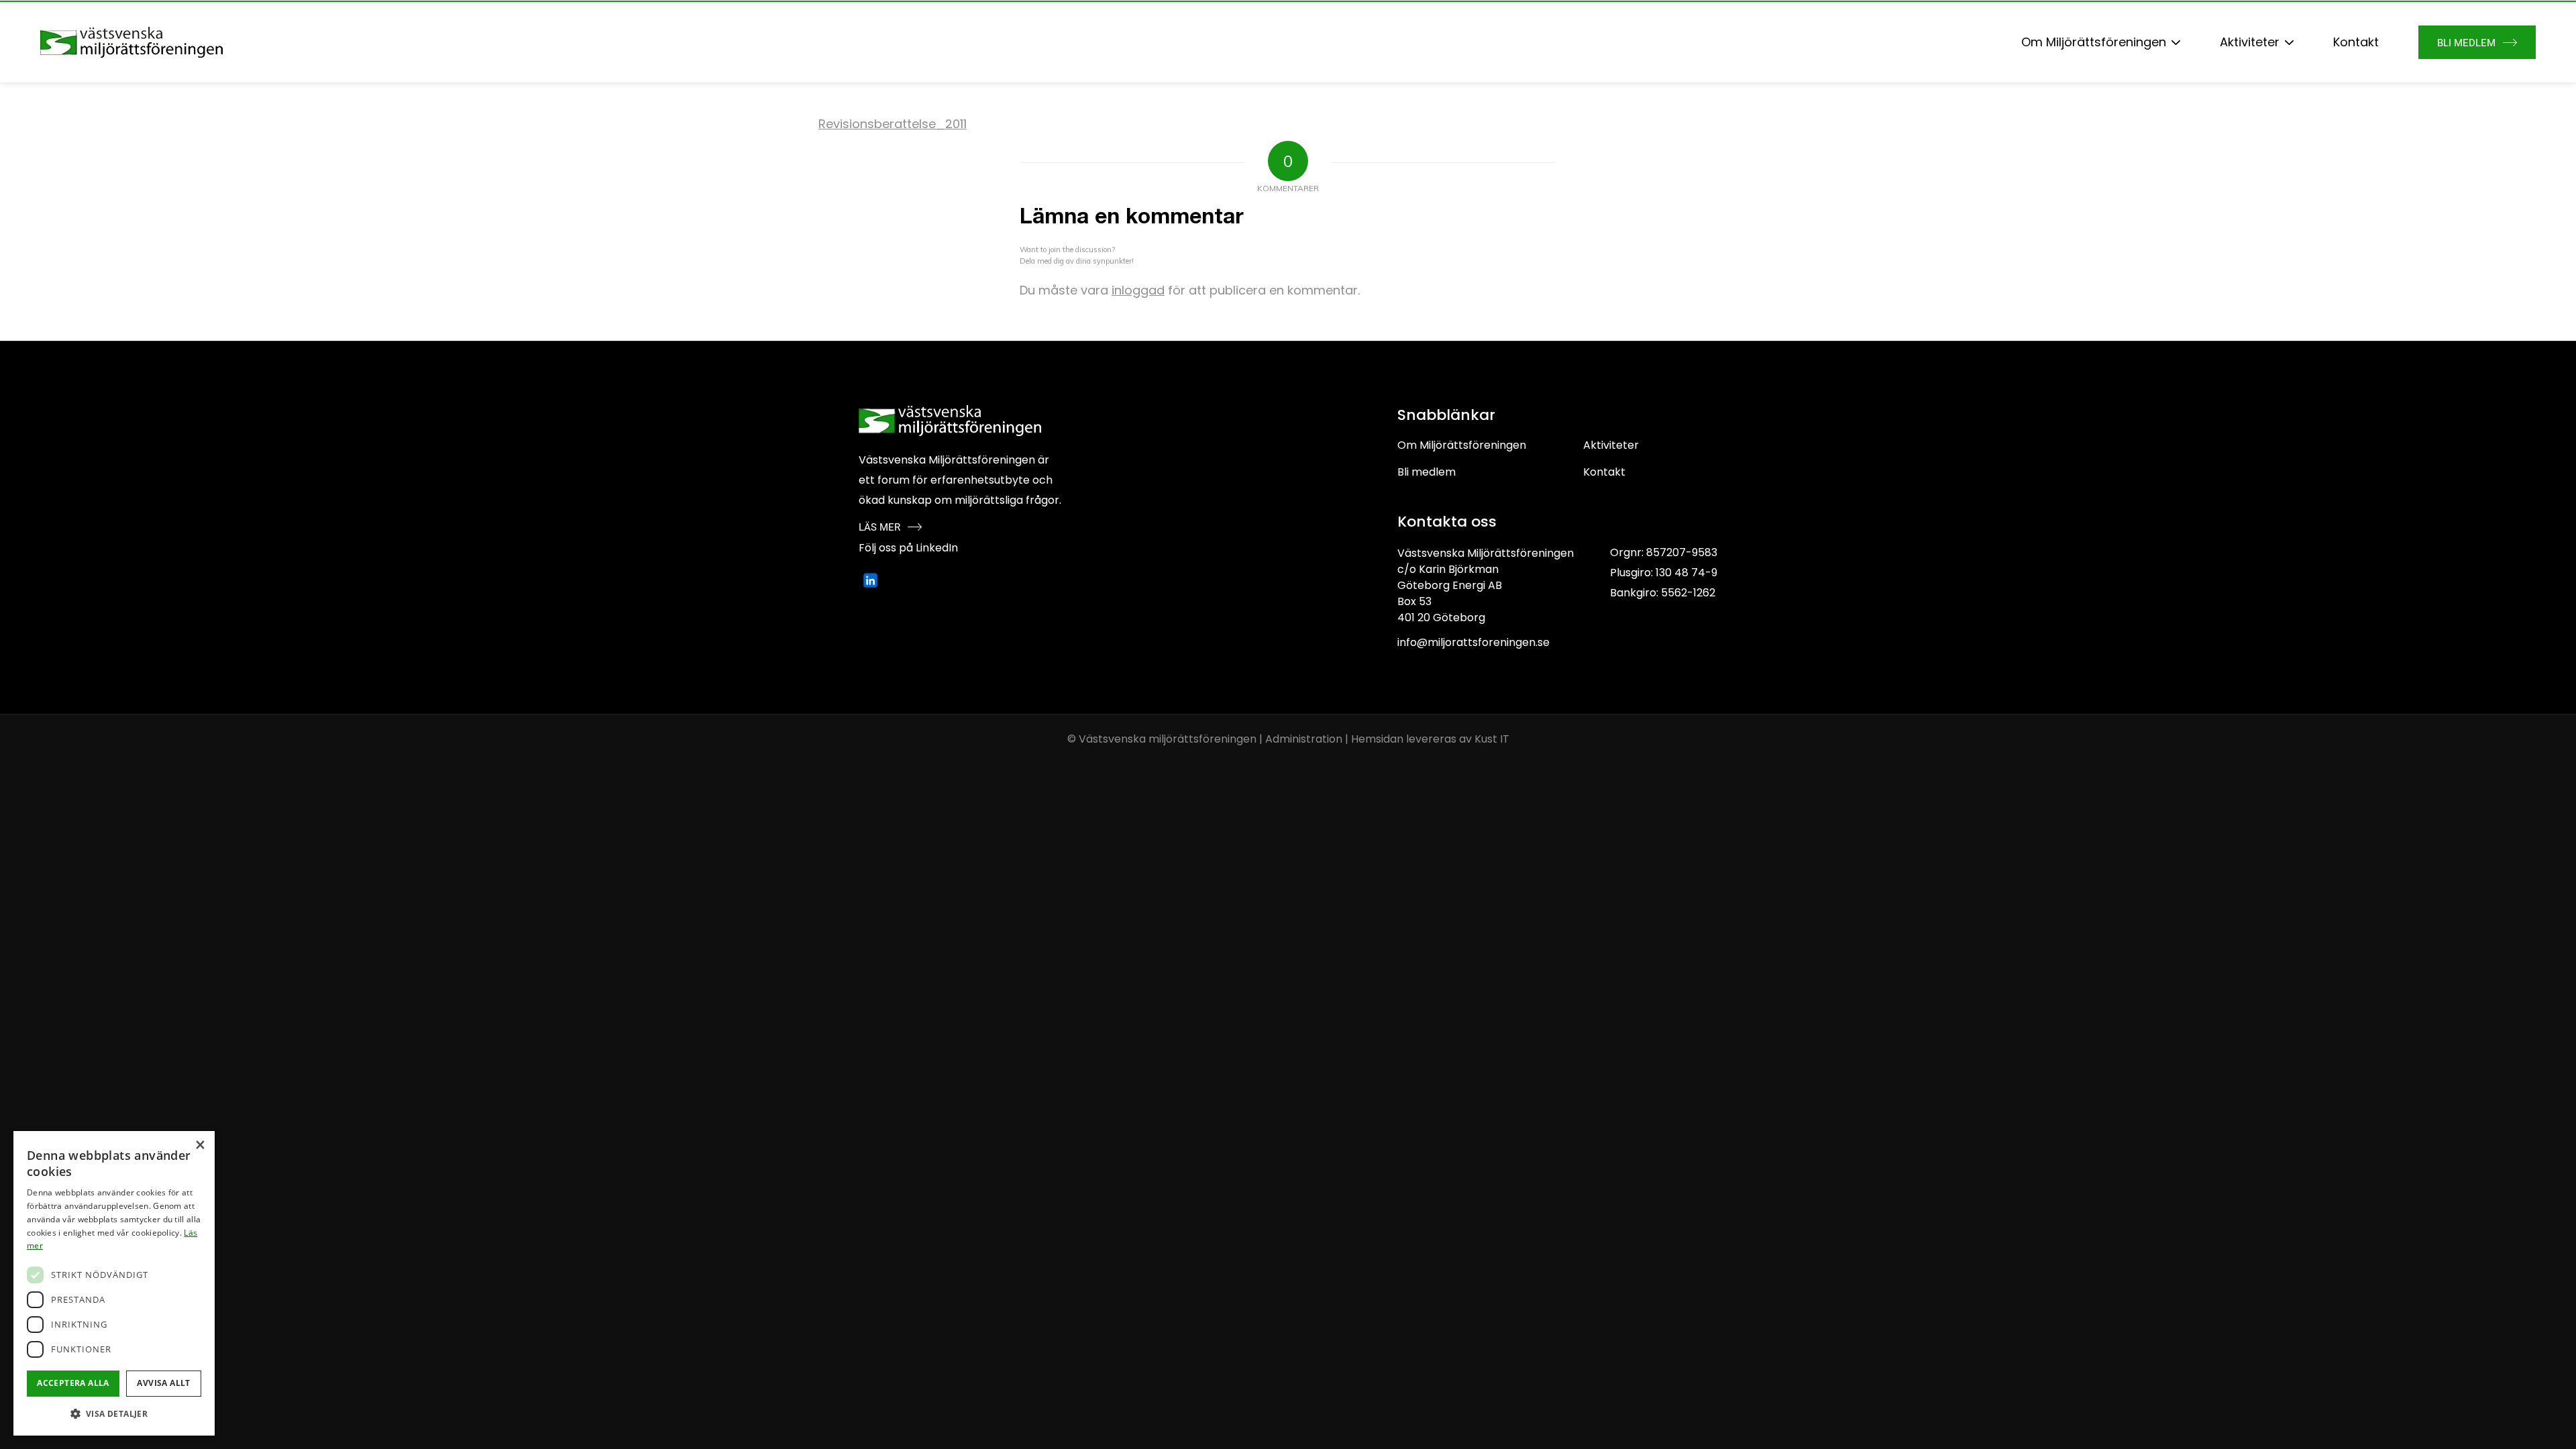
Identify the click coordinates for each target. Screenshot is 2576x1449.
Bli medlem (1427, 472)
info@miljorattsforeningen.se (1473, 642)
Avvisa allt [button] (163, 1383)
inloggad (1138, 290)
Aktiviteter (1611, 445)
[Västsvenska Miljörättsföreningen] (131, 42)
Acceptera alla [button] (73, 1383)
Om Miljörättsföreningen (1462, 445)
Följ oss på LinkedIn (908, 548)
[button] (114, 1414)
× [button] (200, 1145)
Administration (1304, 739)
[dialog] (114, 1283)
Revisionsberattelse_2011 (893, 124)
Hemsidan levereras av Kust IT (1430, 739)
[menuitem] (2101, 42)
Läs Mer (879, 527)
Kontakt (1604, 472)
